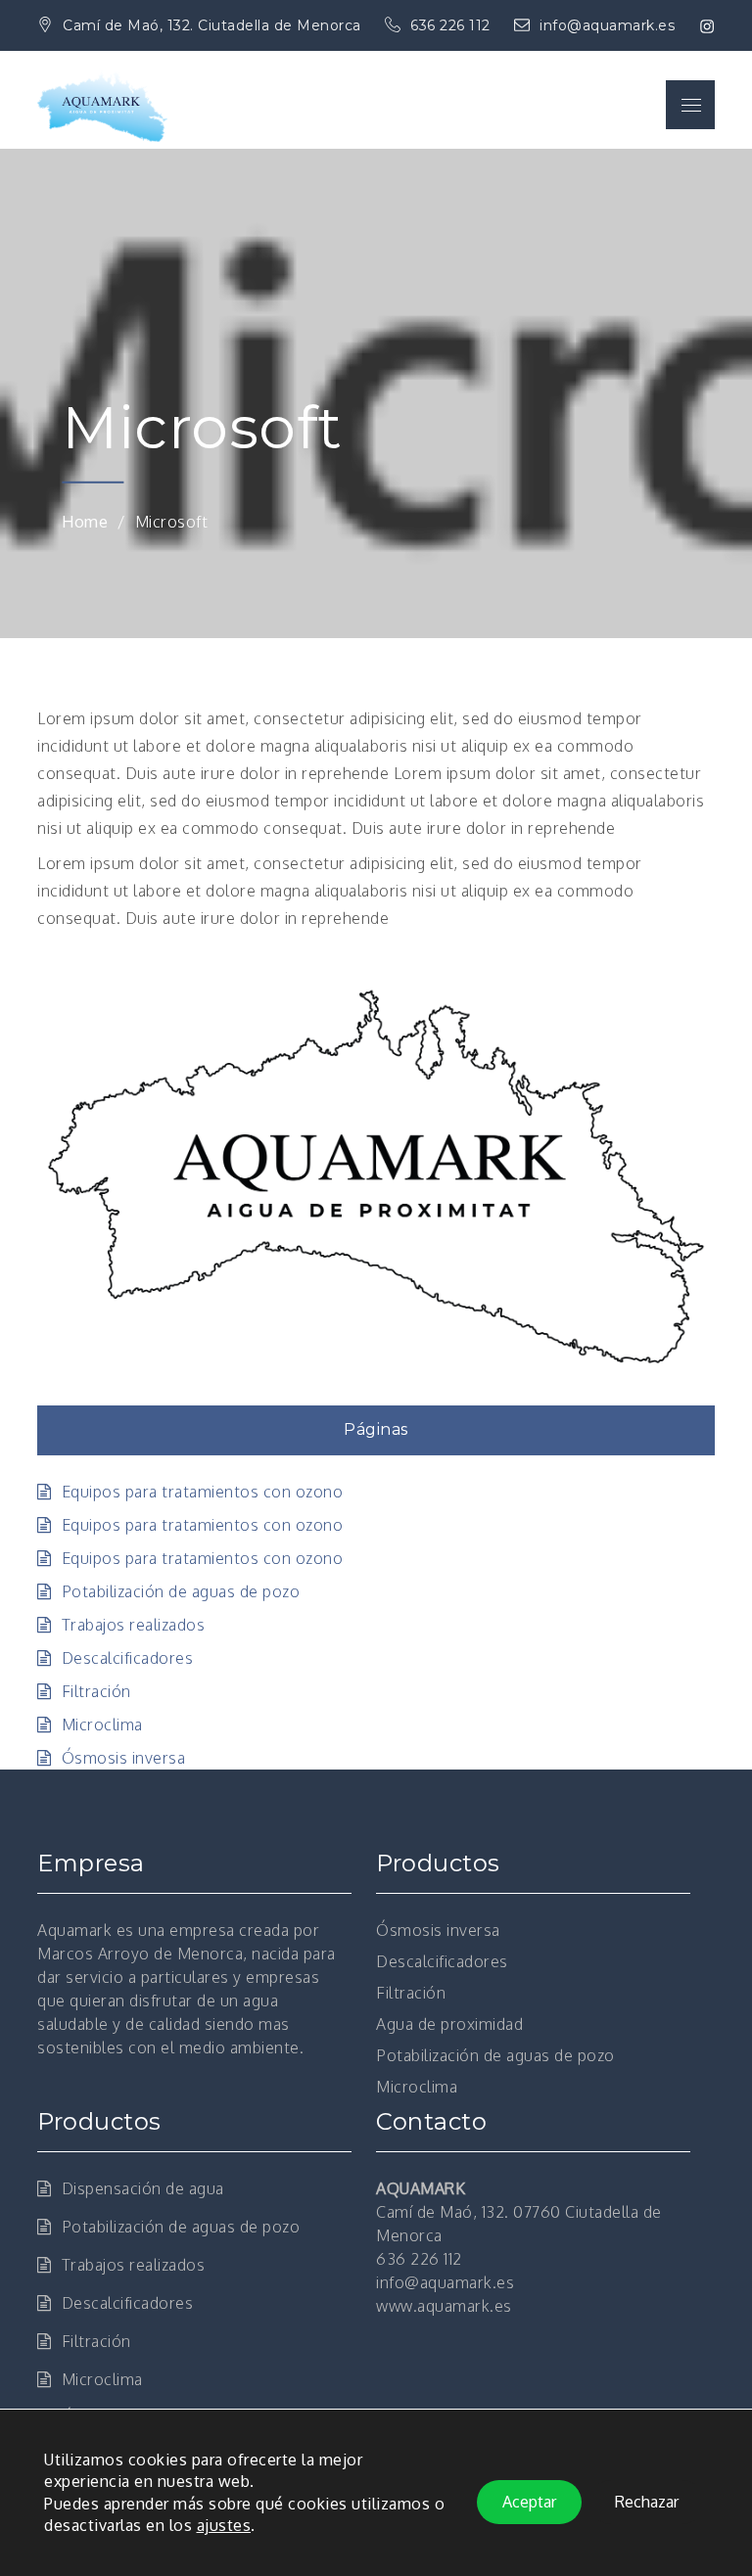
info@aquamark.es (607, 25)
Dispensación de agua (143, 2188)
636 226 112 (452, 25)
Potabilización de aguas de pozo (181, 1591)
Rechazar (647, 2503)
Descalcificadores (127, 1658)
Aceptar (529, 2503)
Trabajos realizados (133, 1625)
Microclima (102, 1725)
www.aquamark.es (444, 2306)
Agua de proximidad (449, 2024)
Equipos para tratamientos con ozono (202, 1492)
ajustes (224, 2526)
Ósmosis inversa (123, 1758)
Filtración (96, 1691)
